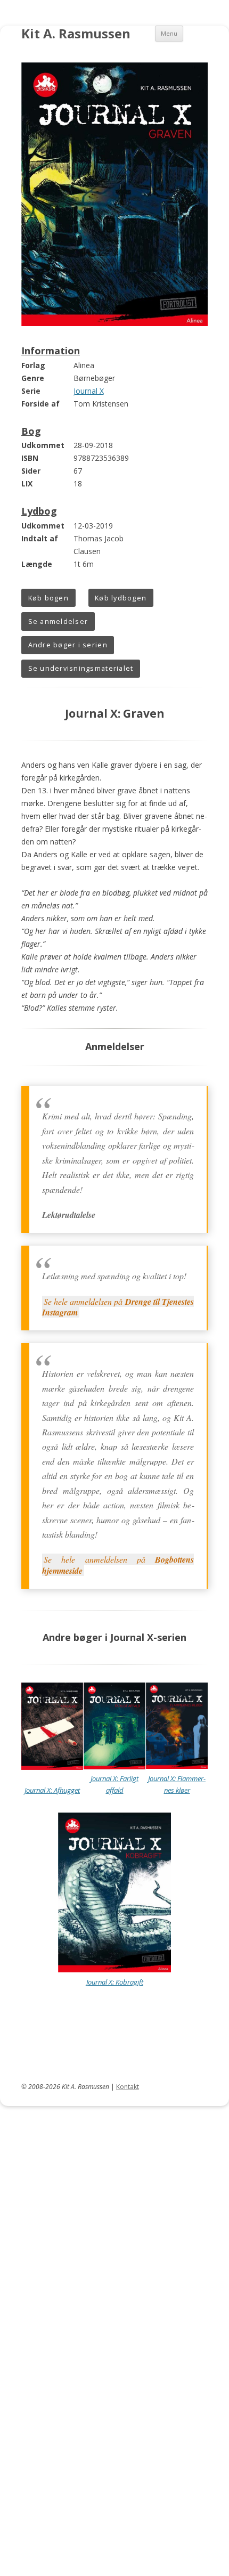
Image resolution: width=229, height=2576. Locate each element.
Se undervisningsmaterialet (81, 668)
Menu (169, 33)
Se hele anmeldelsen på (118, 1307)
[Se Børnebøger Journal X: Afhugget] (52, 1767)
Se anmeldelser (58, 621)
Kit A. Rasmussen (76, 34)
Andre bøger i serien (68, 645)
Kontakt (128, 2087)
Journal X (89, 391)
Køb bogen (48, 598)
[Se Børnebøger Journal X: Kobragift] (114, 1970)
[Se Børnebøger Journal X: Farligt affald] (114, 1767)
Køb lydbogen (121, 598)
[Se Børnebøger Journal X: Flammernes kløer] (177, 1766)
